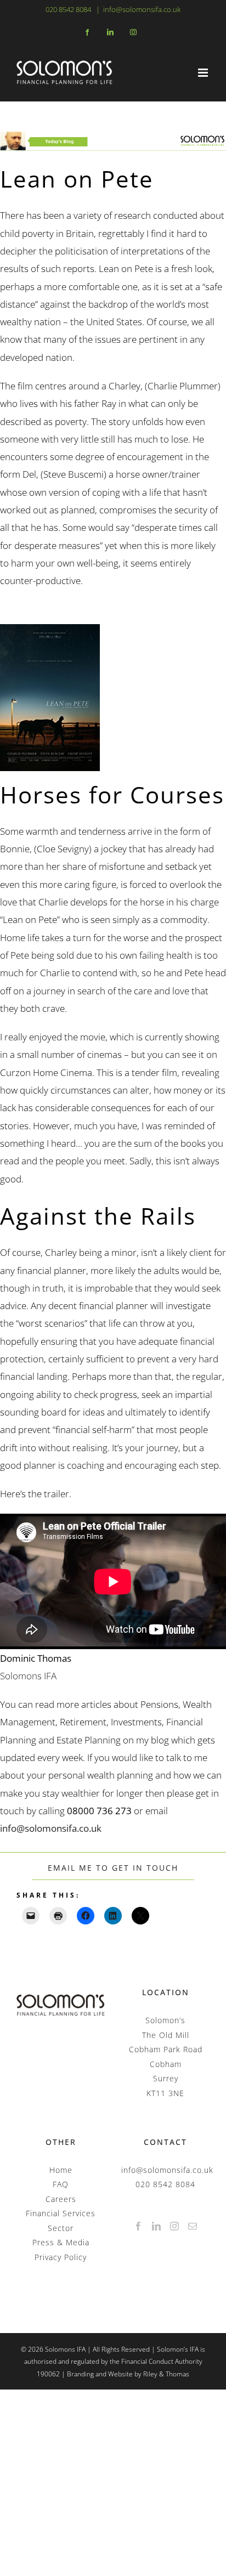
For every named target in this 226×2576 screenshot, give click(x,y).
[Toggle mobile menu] (204, 73)
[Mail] (193, 2226)
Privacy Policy (61, 2257)
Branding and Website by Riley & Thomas (128, 2374)
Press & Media (61, 2242)
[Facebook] (139, 2226)
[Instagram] (175, 2226)
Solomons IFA (28, 1676)
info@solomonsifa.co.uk (142, 9)
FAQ (61, 2184)
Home (61, 2170)
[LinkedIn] (157, 2226)
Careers (61, 2199)
